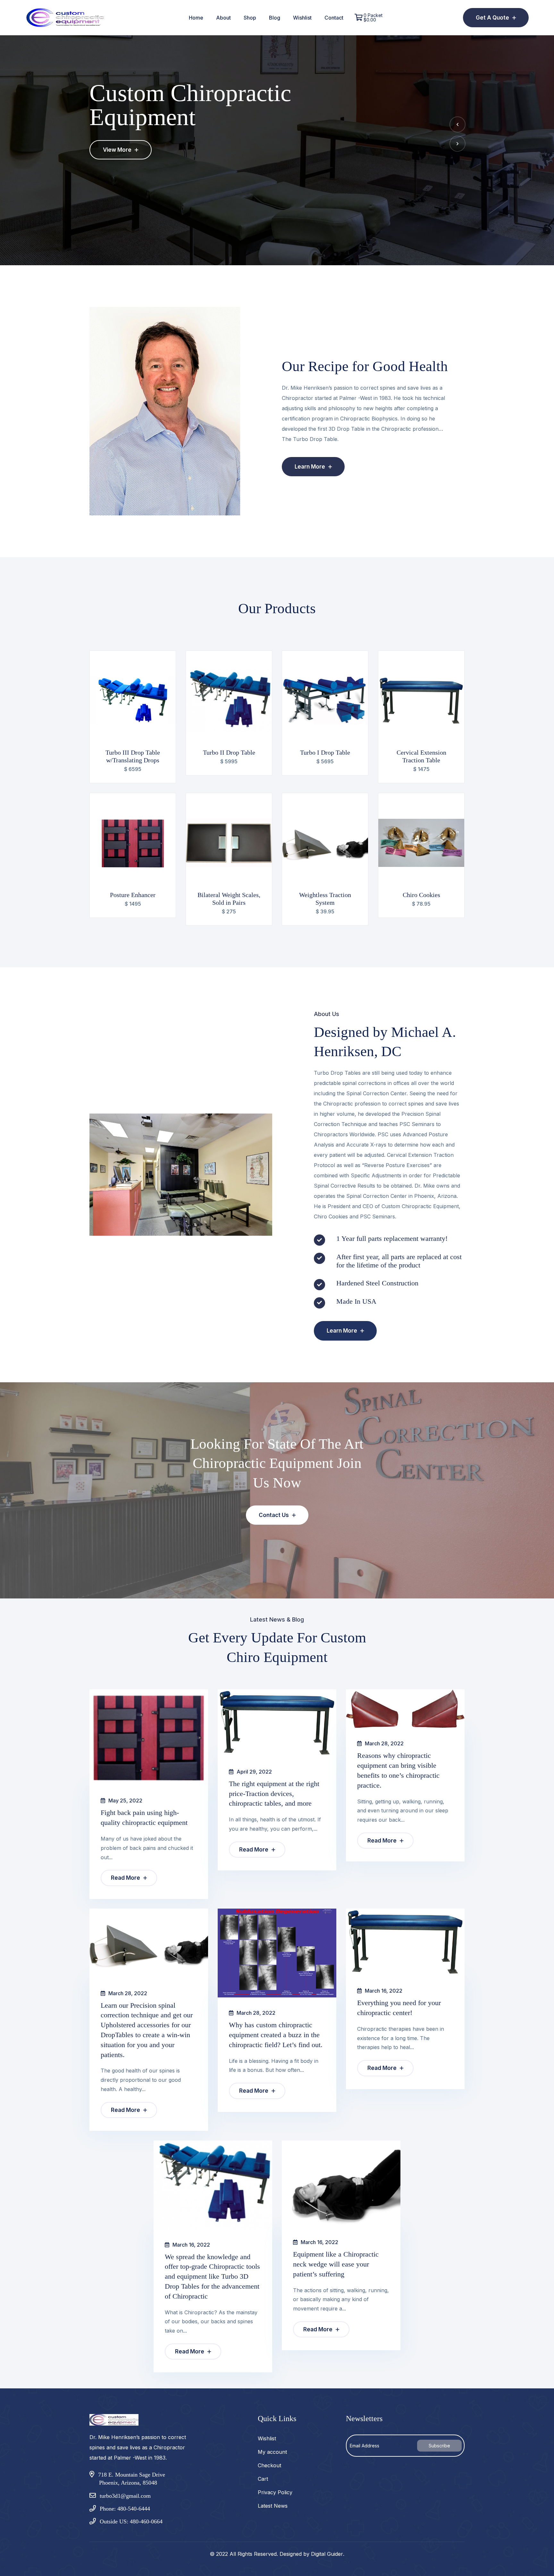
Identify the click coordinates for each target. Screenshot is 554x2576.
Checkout (269, 2465)
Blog (275, 18)
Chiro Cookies (421, 895)
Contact (334, 18)
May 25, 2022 (125, 1801)
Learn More (311, 467)
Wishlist (302, 18)
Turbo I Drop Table (325, 752)
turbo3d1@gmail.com (125, 2496)
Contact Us (274, 1515)
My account (272, 2452)
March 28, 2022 (384, 1743)
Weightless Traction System (325, 899)
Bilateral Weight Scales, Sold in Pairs (229, 899)
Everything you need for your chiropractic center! (399, 2008)
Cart (263, 2479)
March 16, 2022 (383, 1991)
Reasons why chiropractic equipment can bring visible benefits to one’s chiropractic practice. (398, 1770)
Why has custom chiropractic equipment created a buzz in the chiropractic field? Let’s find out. (276, 2035)
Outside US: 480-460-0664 (131, 2521)
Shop (250, 18)
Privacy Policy (275, 2492)
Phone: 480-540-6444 (125, 2509)
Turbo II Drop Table (229, 752)
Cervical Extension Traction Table (421, 756)
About (223, 18)
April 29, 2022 (254, 1772)
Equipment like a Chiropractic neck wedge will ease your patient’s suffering (336, 2264)
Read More (126, 1878)
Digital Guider (327, 2554)
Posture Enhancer (133, 895)
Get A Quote (493, 18)
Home (196, 18)
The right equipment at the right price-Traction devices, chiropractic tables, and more (274, 1794)
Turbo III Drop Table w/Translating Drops (133, 756)
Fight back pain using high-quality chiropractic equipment (144, 1818)
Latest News (273, 2506)
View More (118, 150)
